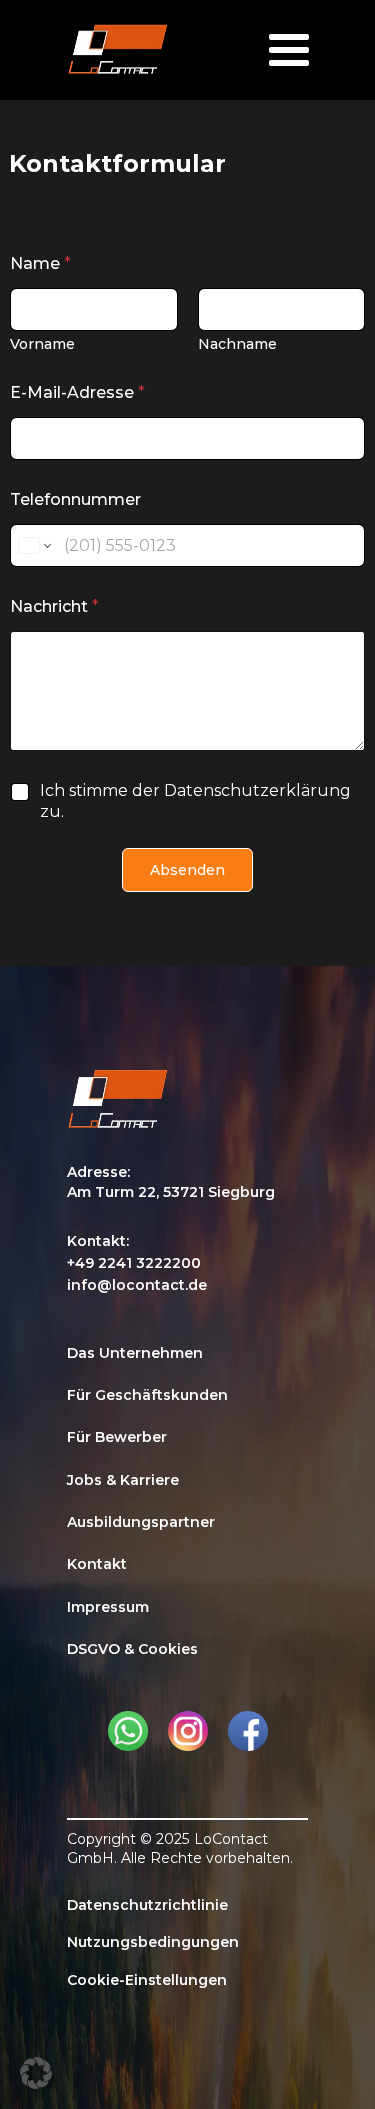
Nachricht (54, 606)
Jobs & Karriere (123, 1480)
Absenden (187, 870)
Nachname (237, 344)
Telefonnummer (75, 499)
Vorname (42, 344)
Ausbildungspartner (141, 1522)
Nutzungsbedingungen (153, 1942)
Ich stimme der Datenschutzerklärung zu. (195, 801)
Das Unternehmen (135, 1353)
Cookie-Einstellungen (147, 1980)
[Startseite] (118, 50)
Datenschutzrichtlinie (147, 1905)
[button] (36, 2073)
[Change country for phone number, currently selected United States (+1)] (33, 545)
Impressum (108, 1607)
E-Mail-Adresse (77, 392)
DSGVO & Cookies (132, 1649)
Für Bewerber (117, 1437)
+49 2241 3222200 (134, 1263)
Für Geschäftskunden (147, 1395)
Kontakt (97, 1564)
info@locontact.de (137, 1285)
